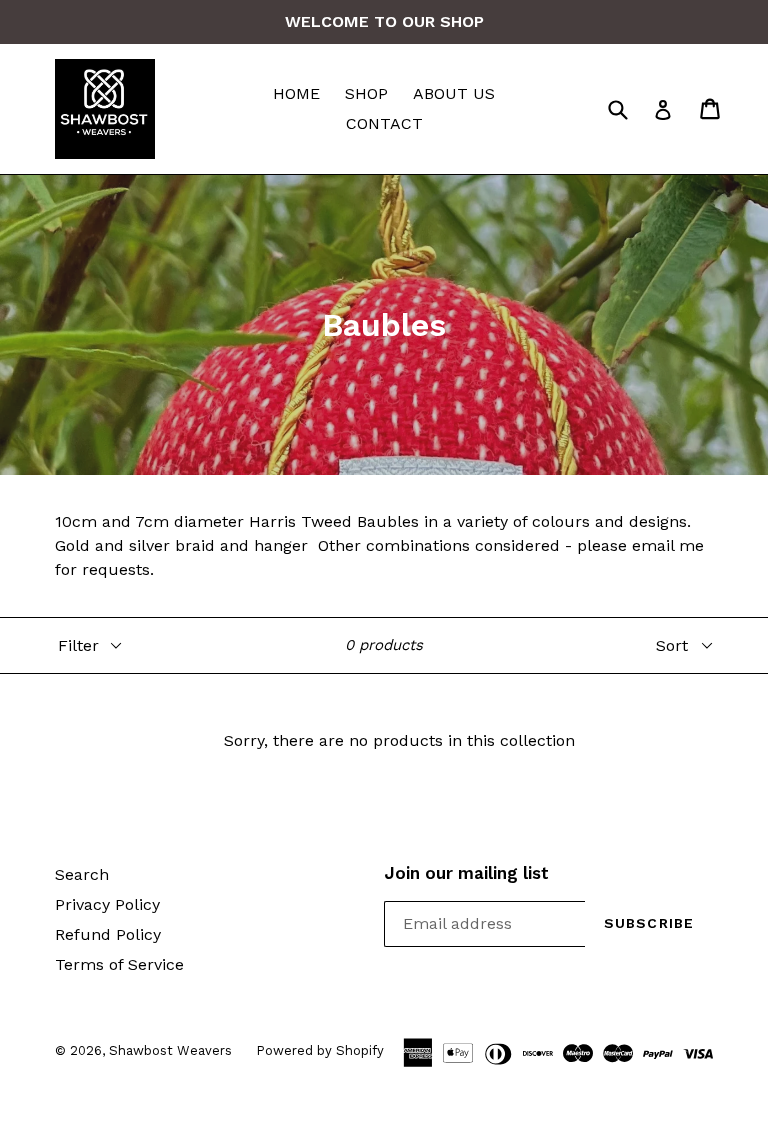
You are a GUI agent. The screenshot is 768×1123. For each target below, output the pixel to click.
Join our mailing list (466, 873)
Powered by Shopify (320, 1050)
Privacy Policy (107, 904)
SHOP (366, 93)
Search (82, 874)
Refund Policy (108, 934)
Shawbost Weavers (172, 1050)
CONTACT (384, 123)
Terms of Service (119, 964)
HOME (296, 93)
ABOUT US (454, 93)
